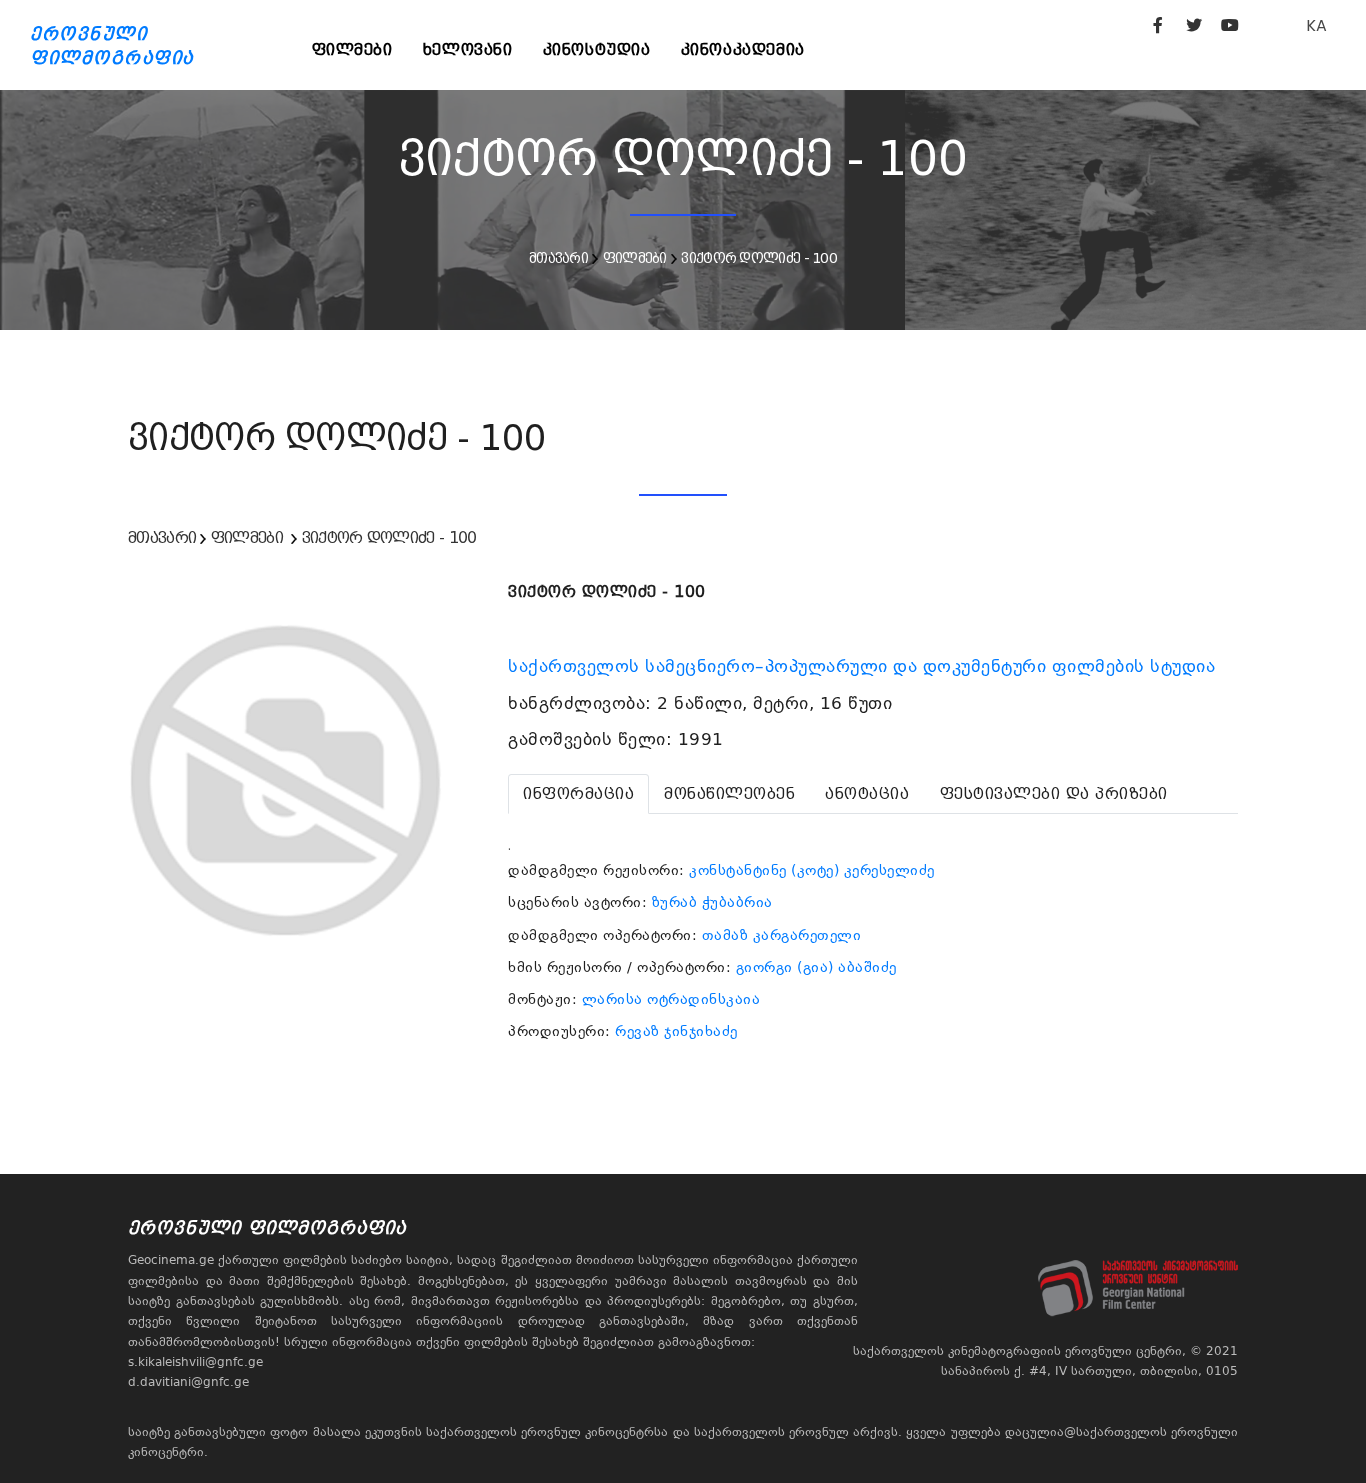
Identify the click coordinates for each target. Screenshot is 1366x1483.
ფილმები (352, 49)
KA (1316, 25)
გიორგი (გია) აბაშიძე (816, 967)
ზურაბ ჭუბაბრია (712, 902)
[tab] (578, 794)
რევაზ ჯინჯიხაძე (676, 1031)
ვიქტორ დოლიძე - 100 (759, 258)
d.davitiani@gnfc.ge (188, 1382)
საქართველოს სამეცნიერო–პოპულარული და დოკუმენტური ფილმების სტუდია (864, 666)
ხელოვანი (468, 49)
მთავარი (558, 258)
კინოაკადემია (743, 49)
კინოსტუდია (597, 49)
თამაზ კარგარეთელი (782, 935)
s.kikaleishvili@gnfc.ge (195, 1362)
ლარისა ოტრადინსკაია (671, 999)
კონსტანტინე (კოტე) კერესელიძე (812, 870)
